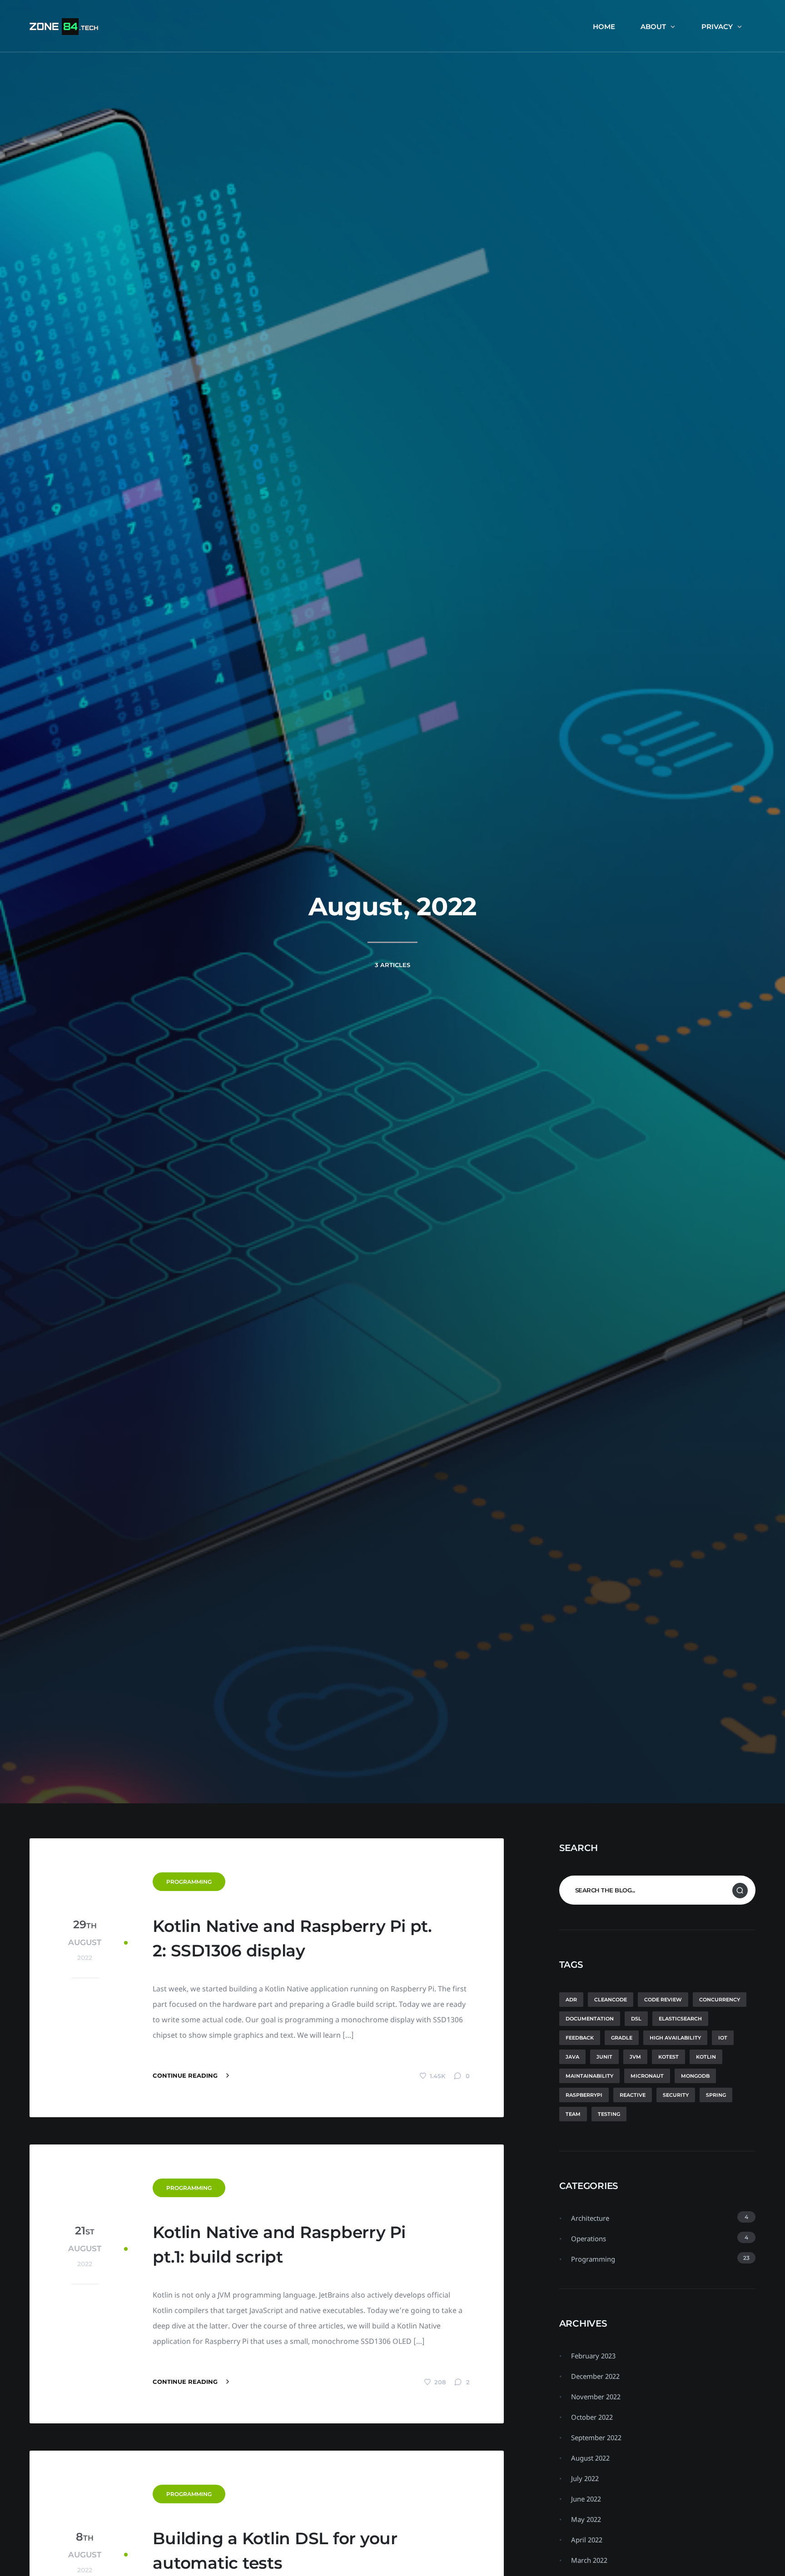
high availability (675, 2038)
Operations (589, 2238)
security (676, 2095)
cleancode (611, 2000)
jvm (635, 2057)
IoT (723, 2038)
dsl (636, 2019)
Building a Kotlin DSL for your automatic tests (275, 2551)
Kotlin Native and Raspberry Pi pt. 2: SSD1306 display (292, 1938)
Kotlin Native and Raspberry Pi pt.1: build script (279, 2244)
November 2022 (596, 2397)
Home (604, 27)
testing (609, 2114)
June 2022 (586, 2499)
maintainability (589, 2076)
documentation (590, 2019)
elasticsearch (680, 2019)
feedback (580, 2038)
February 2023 (593, 2356)
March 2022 (589, 2560)
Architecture (590, 2218)
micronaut (647, 2076)
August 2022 (590, 2458)
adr (571, 2000)
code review (663, 2000)
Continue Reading (186, 2075)
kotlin (706, 2057)
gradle (622, 2038)
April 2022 (587, 2540)
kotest (668, 2057)
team (573, 2114)
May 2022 (586, 2519)
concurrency (720, 2000)
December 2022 (595, 2376)
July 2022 (585, 2478)
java (572, 2057)
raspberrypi (584, 2095)
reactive (633, 2095)
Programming (189, 1882)
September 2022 (596, 2437)
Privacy (717, 27)
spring (716, 2095)
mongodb (695, 2076)
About (653, 27)
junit (604, 2057)
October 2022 (592, 2417)
